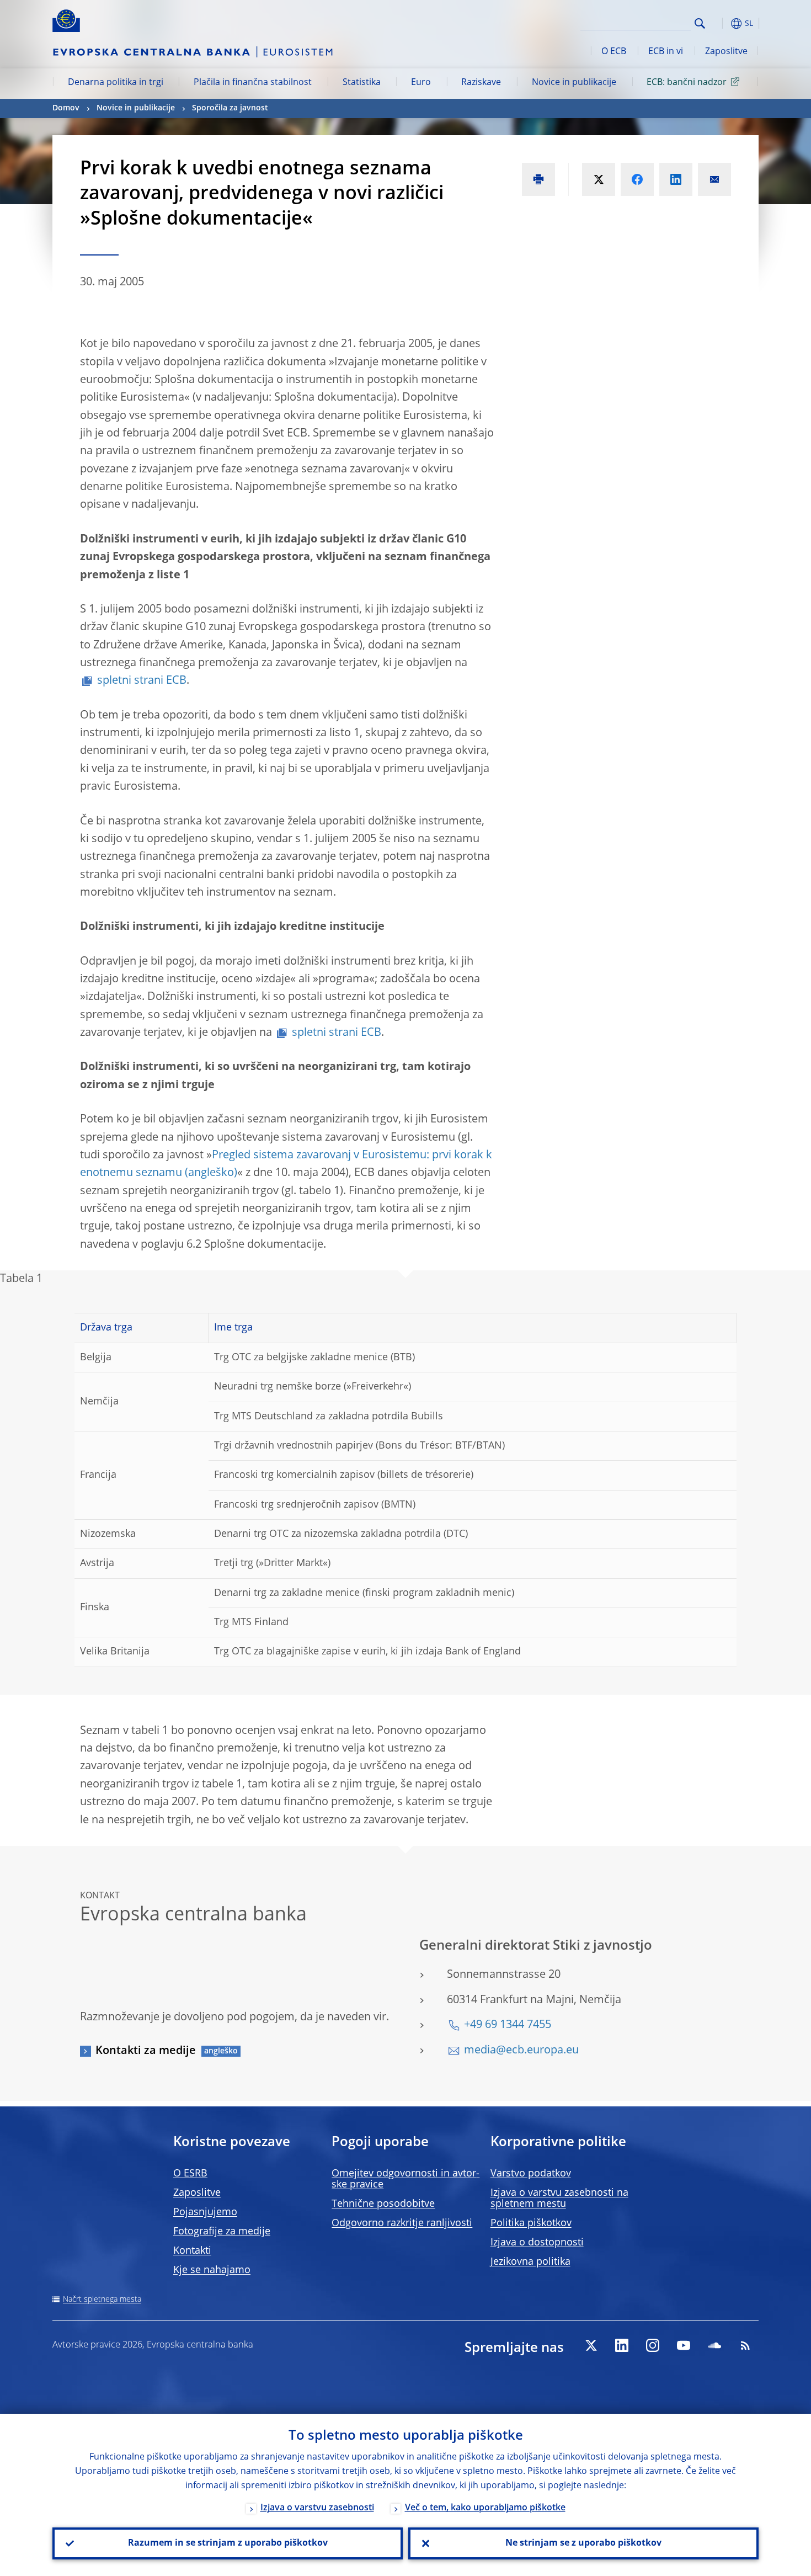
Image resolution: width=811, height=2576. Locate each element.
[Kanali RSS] (745, 2345)
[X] (591, 2345)
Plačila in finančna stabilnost (253, 83)
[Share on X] (599, 179)
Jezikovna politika (530, 2262)
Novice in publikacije (574, 83)
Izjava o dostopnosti (537, 2243)
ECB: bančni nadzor (687, 83)
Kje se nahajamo (212, 2270)
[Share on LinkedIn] (676, 179)
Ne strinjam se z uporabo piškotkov (583, 2543)
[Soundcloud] (714, 2345)
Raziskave (481, 83)
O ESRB (190, 2174)
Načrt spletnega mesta (102, 2300)
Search (700, 23)
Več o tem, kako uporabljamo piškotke (485, 2508)
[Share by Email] (714, 179)
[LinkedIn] (622, 2345)
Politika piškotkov (531, 2223)
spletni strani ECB (142, 681)
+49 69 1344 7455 (508, 2025)
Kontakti (192, 2251)
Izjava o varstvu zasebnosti (317, 2508)
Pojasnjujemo (205, 2212)
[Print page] (538, 179)
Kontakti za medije (146, 2051)
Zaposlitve (726, 52)
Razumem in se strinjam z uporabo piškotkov (228, 2543)
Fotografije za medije (222, 2232)
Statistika (362, 83)
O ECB (614, 52)
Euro (421, 83)
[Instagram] (653, 2345)
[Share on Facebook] (637, 179)
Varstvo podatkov (531, 2174)
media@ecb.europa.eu (521, 2051)
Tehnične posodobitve (383, 2204)
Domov (66, 108)
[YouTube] (684, 2345)
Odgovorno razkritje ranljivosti (402, 2223)
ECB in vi (666, 52)
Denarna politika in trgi (116, 83)
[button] (720, 23)
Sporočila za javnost (230, 108)
